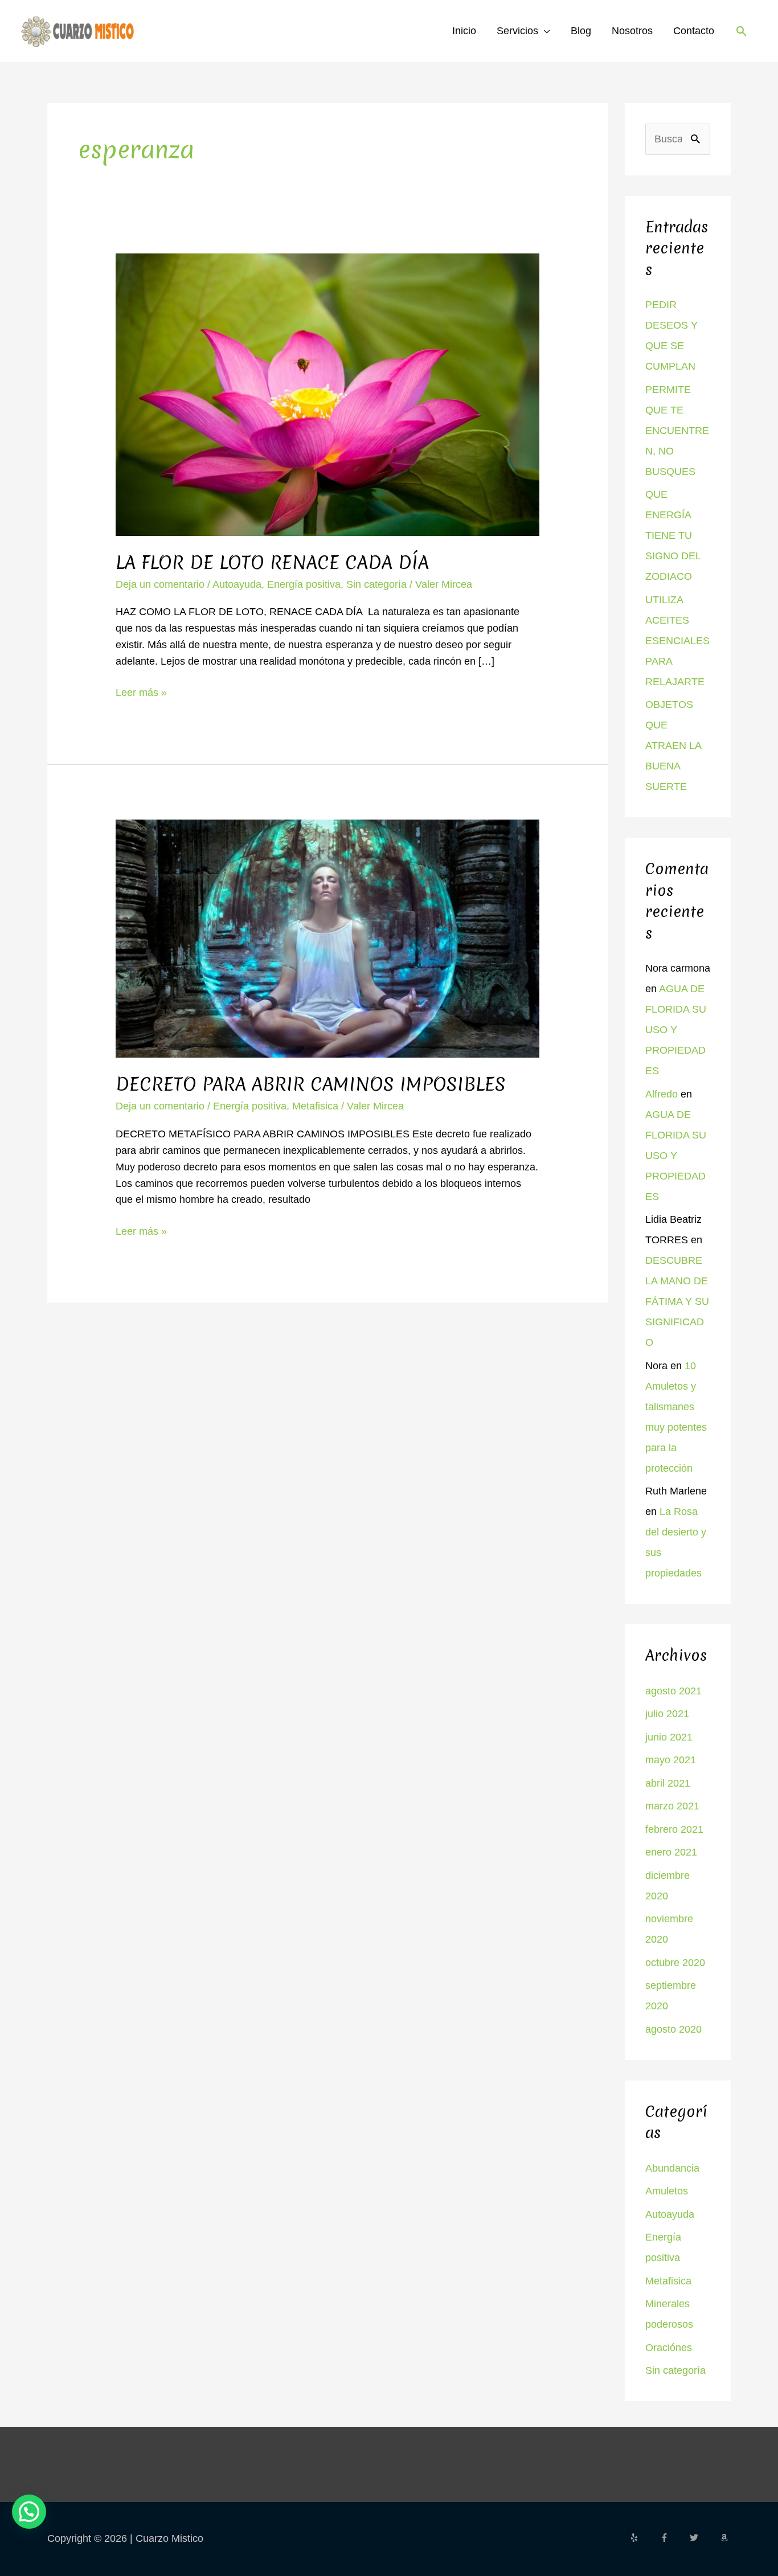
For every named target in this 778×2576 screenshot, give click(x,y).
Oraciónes (669, 2348)
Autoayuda (237, 584)
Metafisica (315, 1106)
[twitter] (703, 2538)
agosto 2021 (673, 1691)
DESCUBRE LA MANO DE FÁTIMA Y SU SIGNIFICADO (677, 1301)
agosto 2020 (673, 2029)
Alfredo (662, 1094)
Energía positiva (304, 584)
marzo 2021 (672, 1806)
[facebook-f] (674, 2538)
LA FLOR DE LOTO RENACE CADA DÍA (272, 562)
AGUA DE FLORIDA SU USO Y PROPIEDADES (676, 1030)
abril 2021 (668, 1783)
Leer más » (141, 691)
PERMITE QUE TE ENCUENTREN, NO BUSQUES (677, 431)
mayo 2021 (671, 1760)
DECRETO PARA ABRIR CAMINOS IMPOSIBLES (311, 1084)
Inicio (464, 31)
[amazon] (726, 2538)
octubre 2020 (675, 1963)
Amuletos (667, 2191)
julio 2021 (667, 1714)
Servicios (517, 31)
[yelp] (644, 2538)
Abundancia (672, 2168)
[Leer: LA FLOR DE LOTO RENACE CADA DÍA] (327, 394)
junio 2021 (669, 1737)
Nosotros (632, 31)
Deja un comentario (160, 584)
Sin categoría (376, 584)
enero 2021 (671, 1852)
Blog (581, 31)
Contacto (694, 31)
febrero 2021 (674, 1829)
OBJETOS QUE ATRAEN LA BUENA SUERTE (673, 746)
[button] (741, 31)
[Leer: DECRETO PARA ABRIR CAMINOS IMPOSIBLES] (327, 938)
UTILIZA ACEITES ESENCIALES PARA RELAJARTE (677, 641)
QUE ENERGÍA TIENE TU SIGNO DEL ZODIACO (673, 535)
